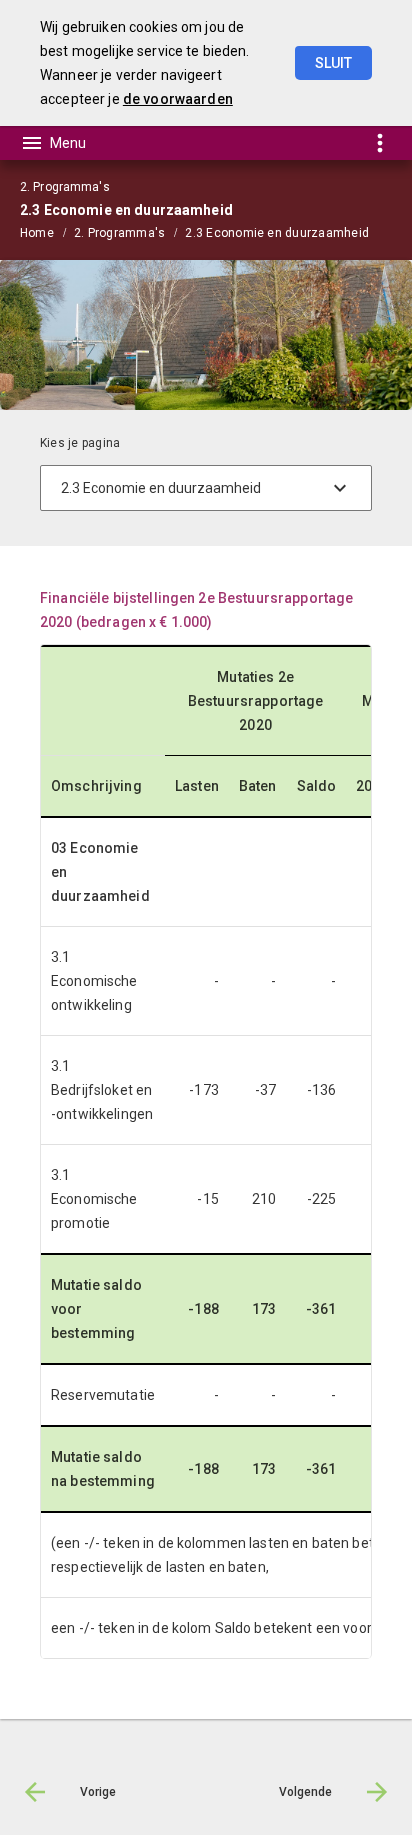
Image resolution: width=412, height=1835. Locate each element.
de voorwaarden (178, 99)
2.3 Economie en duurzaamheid (277, 233)
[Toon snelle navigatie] (379, 142)
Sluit (333, 63)
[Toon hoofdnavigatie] (53, 143)
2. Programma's (119, 233)
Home (37, 233)
